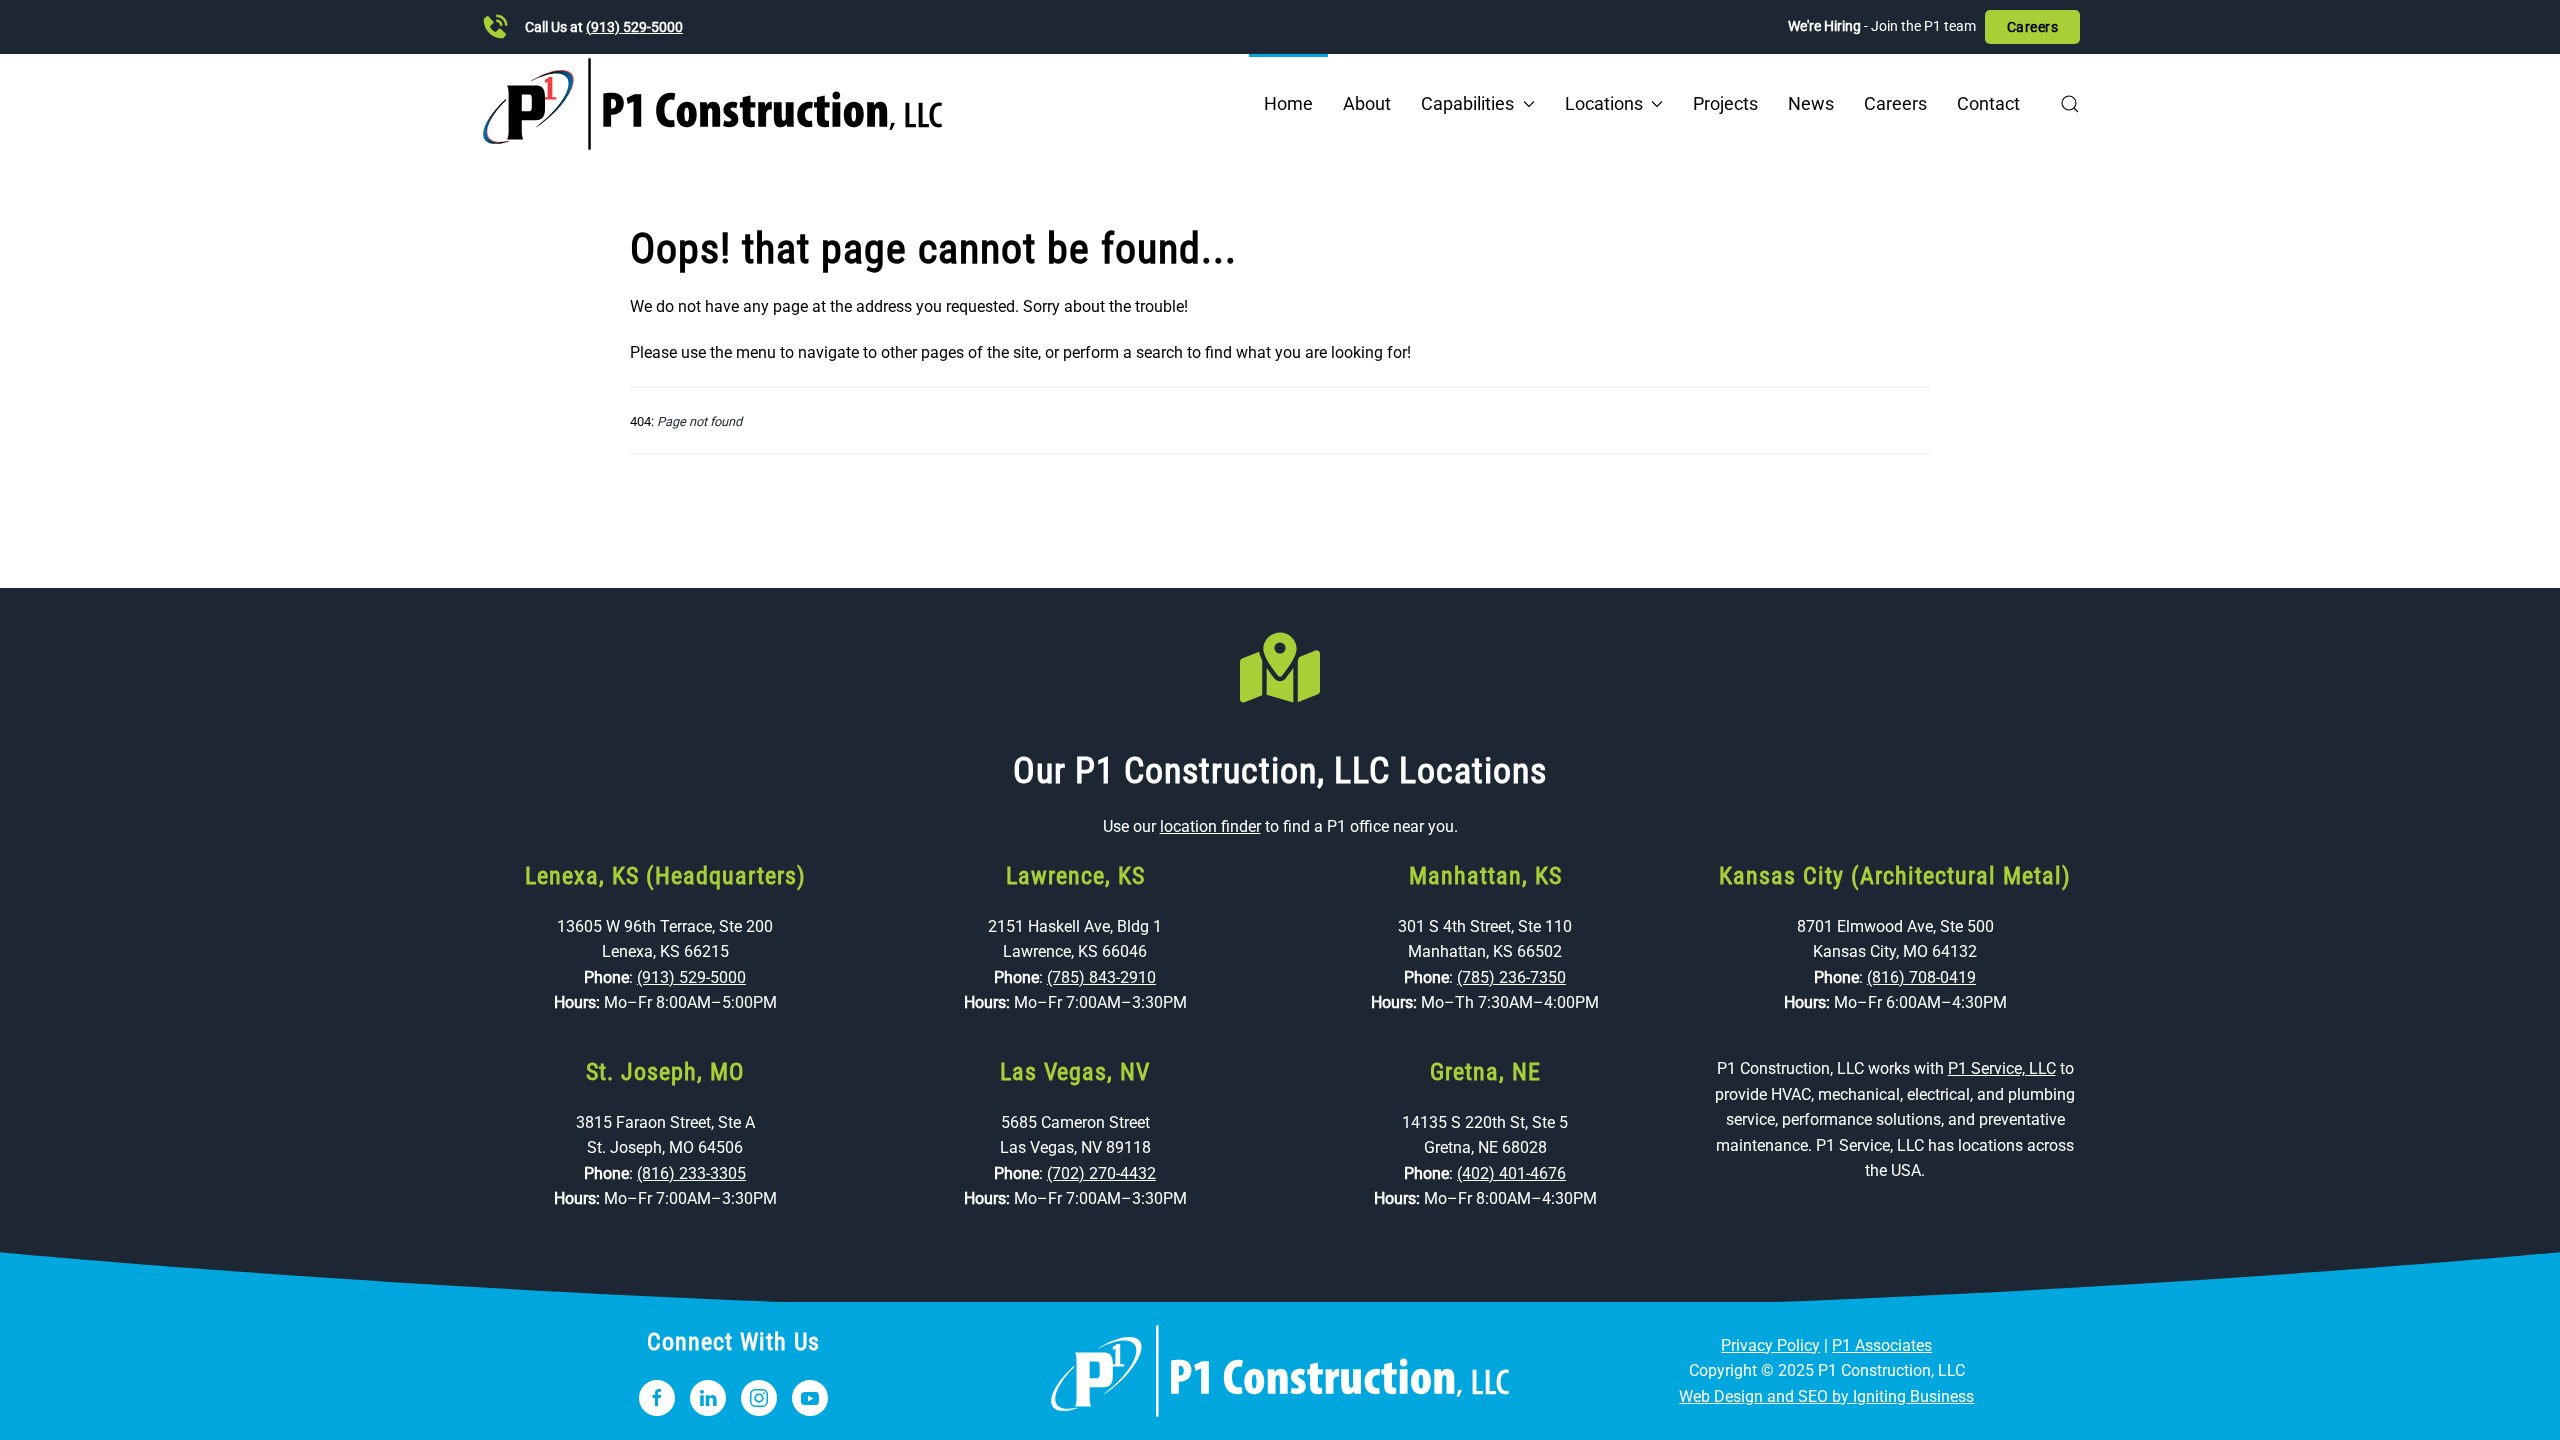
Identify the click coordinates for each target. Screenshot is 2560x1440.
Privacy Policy (1770, 1345)
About (1367, 103)
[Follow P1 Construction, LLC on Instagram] (759, 1398)
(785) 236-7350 (1511, 977)
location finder (1210, 826)
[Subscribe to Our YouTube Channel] (810, 1398)
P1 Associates (1882, 1345)
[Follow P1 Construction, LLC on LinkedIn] (708, 1398)
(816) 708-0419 (1921, 977)
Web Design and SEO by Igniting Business (1826, 1396)
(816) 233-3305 (691, 1173)
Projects (1725, 103)
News (1811, 103)
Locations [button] (1604, 103)
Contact (1988, 103)
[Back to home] (712, 104)
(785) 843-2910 (1101, 977)
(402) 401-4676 (1511, 1173)
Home (1288, 103)
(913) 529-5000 (634, 27)
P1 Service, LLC (2002, 1068)
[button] (2070, 104)
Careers (2033, 27)
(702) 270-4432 (1101, 1173)
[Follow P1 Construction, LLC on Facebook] (657, 1398)
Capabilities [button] (1467, 103)
